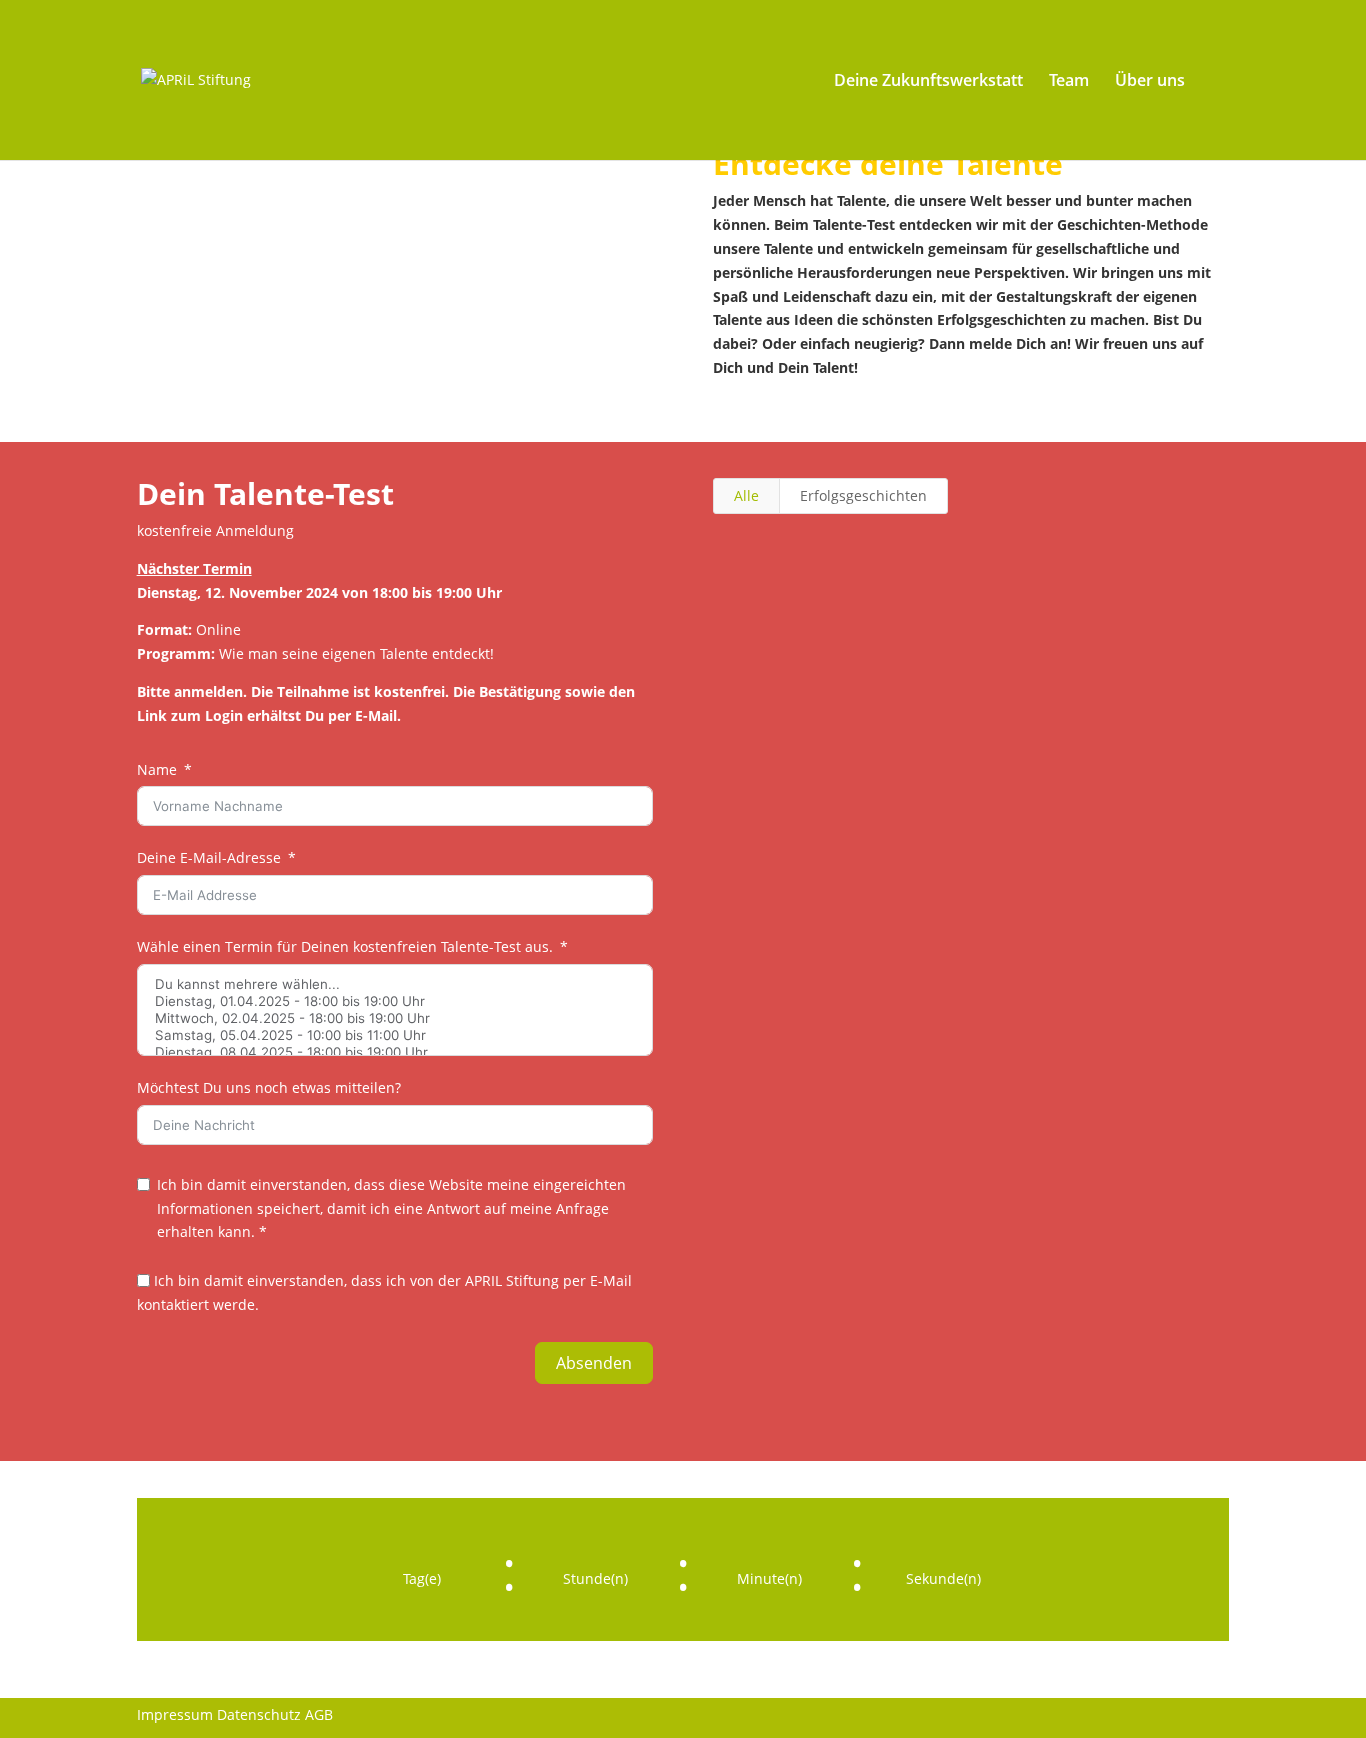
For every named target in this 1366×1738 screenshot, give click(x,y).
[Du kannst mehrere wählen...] (395, 984)
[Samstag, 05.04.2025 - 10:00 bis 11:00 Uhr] (395, 1035)
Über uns (1150, 82)
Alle (746, 495)
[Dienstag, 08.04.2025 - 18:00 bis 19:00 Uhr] (395, 1052)
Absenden (594, 1363)
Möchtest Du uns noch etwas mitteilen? (269, 1087)
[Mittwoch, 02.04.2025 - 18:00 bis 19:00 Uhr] (395, 1018)
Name (157, 769)
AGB (319, 1714)
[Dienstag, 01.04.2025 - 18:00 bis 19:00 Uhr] (395, 1001)
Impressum (175, 1714)
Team (1069, 82)
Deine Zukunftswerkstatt (928, 82)
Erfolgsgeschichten (863, 495)
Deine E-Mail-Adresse (209, 857)
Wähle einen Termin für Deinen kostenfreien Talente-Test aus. (345, 946)
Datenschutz (259, 1714)
